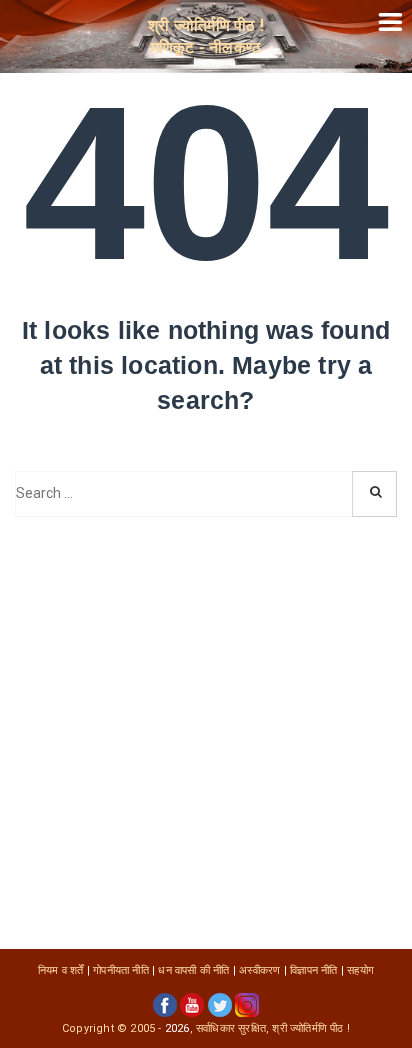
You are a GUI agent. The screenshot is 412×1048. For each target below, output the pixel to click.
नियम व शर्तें (61, 970)
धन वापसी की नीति (193, 970)
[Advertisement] (206, 733)
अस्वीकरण (259, 970)
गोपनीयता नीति (121, 970)
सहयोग (360, 970)
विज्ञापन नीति (313, 970)
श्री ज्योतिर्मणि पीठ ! (311, 1028)
